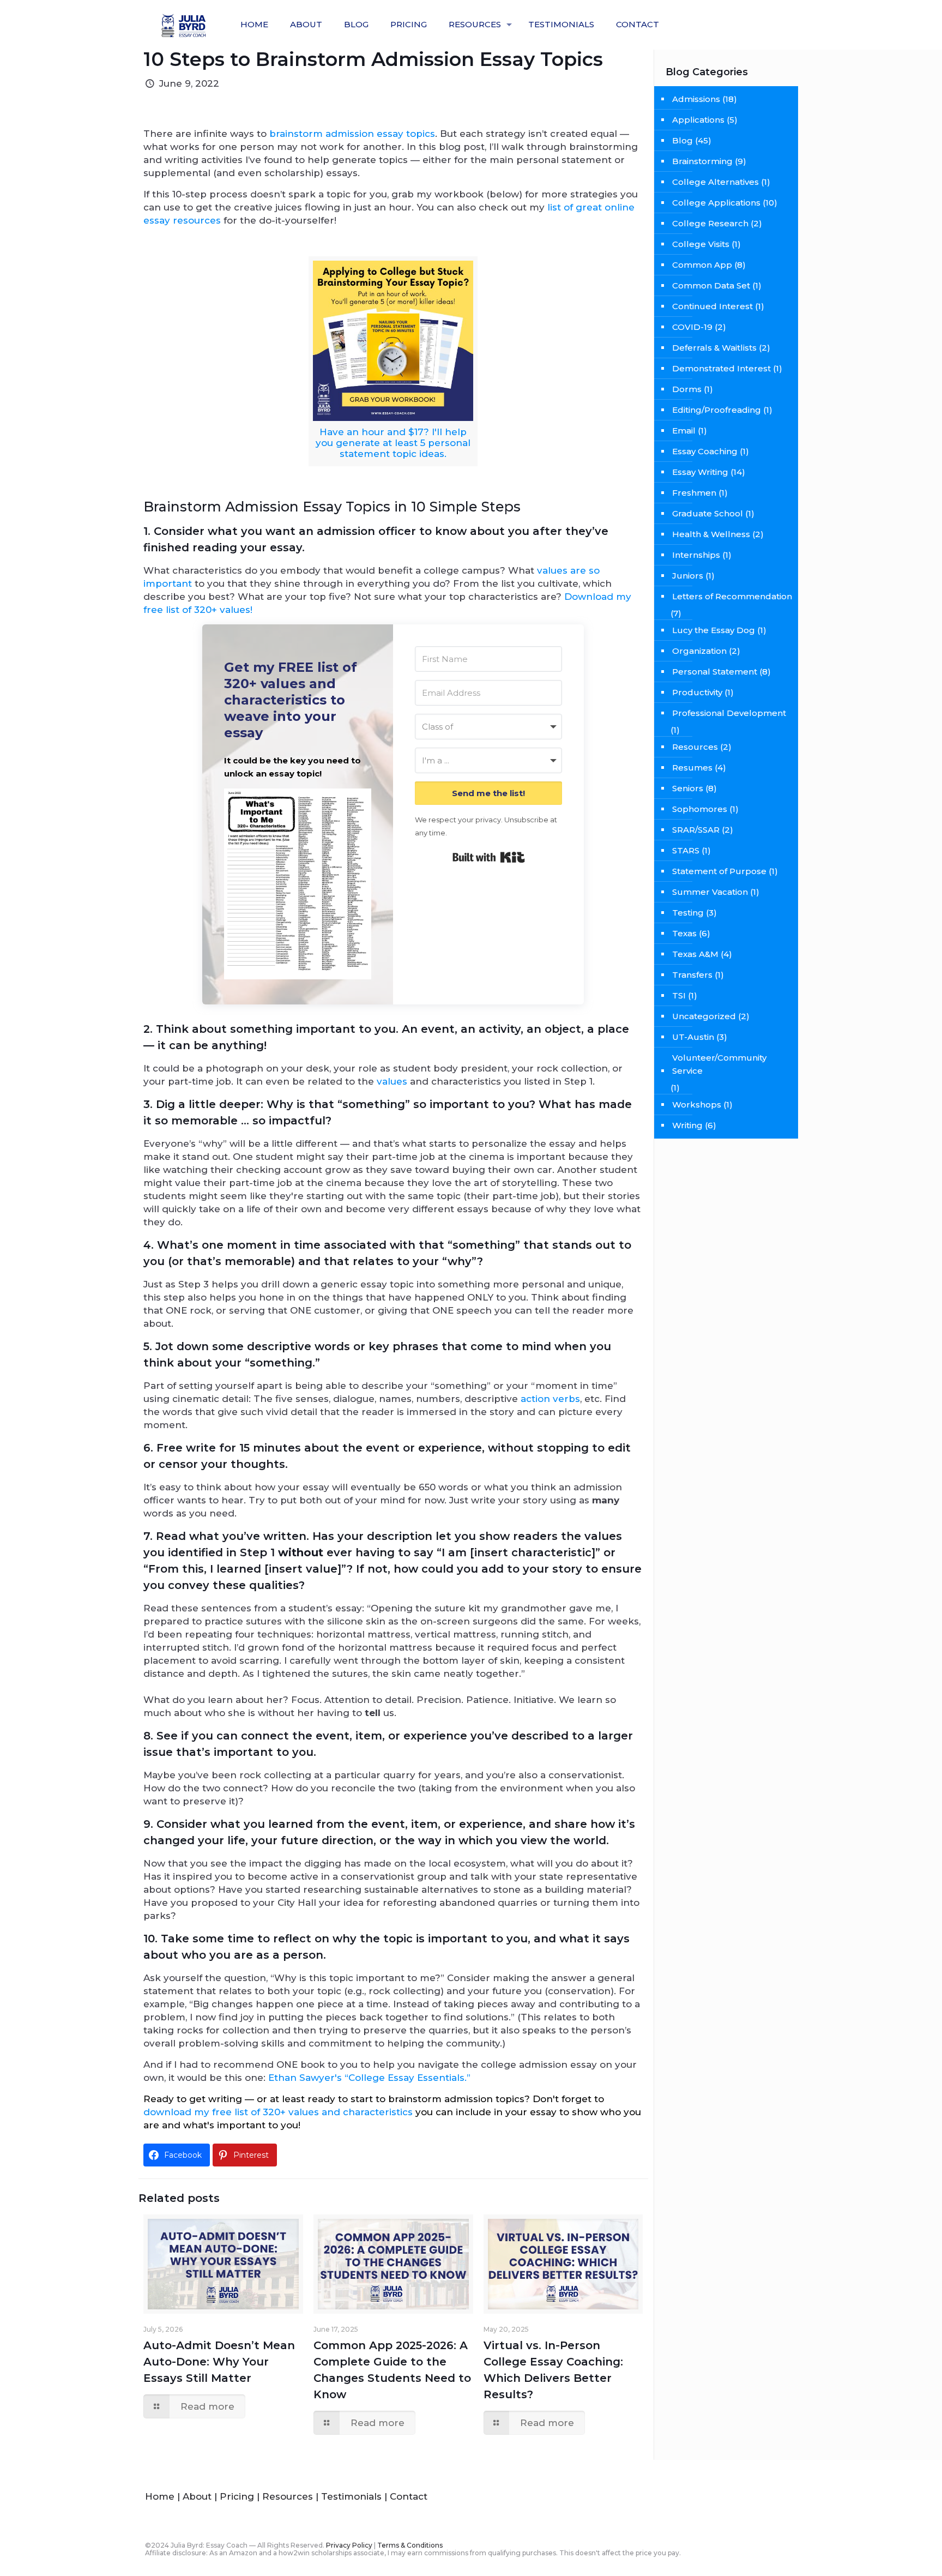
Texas (684, 933)
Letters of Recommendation (732, 596)
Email (684, 431)
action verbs (550, 1399)
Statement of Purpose (719, 871)
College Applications (716, 203)
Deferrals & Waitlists (714, 348)
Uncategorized (704, 1016)
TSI (679, 995)
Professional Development (729, 713)
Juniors (688, 576)
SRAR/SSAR (696, 830)
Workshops (697, 1105)
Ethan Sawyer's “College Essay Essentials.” (369, 2078)
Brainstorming (702, 161)
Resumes (692, 768)
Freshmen (694, 493)
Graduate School (708, 513)
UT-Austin (693, 1037)
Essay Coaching (705, 451)
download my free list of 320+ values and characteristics (278, 2112)
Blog (683, 140)
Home (160, 2496)
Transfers (692, 975)
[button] (298, 886)
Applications (698, 120)
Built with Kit (489, 857)
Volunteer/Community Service (719, 1064)
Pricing (237, 2496)
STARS (686, 850)
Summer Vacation (710, 892)
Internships (696, 555)
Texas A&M (695, 954)
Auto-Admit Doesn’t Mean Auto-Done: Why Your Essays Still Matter (219, 2362)
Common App (702, 265)
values (392, 1081)
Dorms (687, 389)
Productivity (697, 692)
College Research (710, 223)
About (197, 2496)
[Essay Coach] (185, 25)
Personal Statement (715, 672)
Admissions (696, 99)
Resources (695, 747)
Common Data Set (711, 285)
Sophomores (700, 809)
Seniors (688, 788)
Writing (687, 1125)
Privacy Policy (349, 2545)
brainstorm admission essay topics (352, 134)
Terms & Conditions (410, 2545)
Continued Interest (712, 306)
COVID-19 (692, 327)
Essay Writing (700, 472)
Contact (409, 2496)
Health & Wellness (711, 534)
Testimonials (351, 2496)
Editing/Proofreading (717, 410)
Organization (699, 651)
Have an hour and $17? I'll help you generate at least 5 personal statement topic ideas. (393, 443)
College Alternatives (715, 182)
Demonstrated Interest (721, 368)
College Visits (701, 244)
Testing (688, 913)
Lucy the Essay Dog (714, 630)
